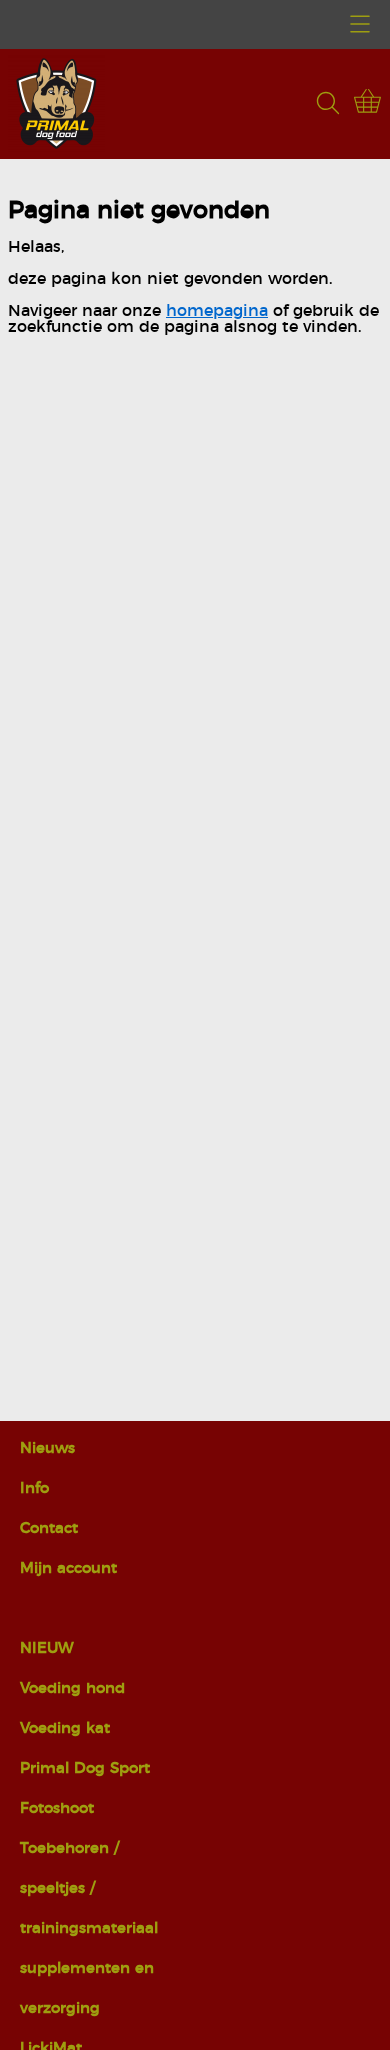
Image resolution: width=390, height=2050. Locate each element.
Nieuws (47, 1448)
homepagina (217, 311)
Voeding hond (72, 1688)
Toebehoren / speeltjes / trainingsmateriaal (89, 1888)
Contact (49, 1528)
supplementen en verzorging (87, 1988)
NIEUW (47, 1648)
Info (34, 1488)
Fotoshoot (57, 1808)
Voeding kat (65, 1728)
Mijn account (68, 1568)
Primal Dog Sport (85, 1768)
